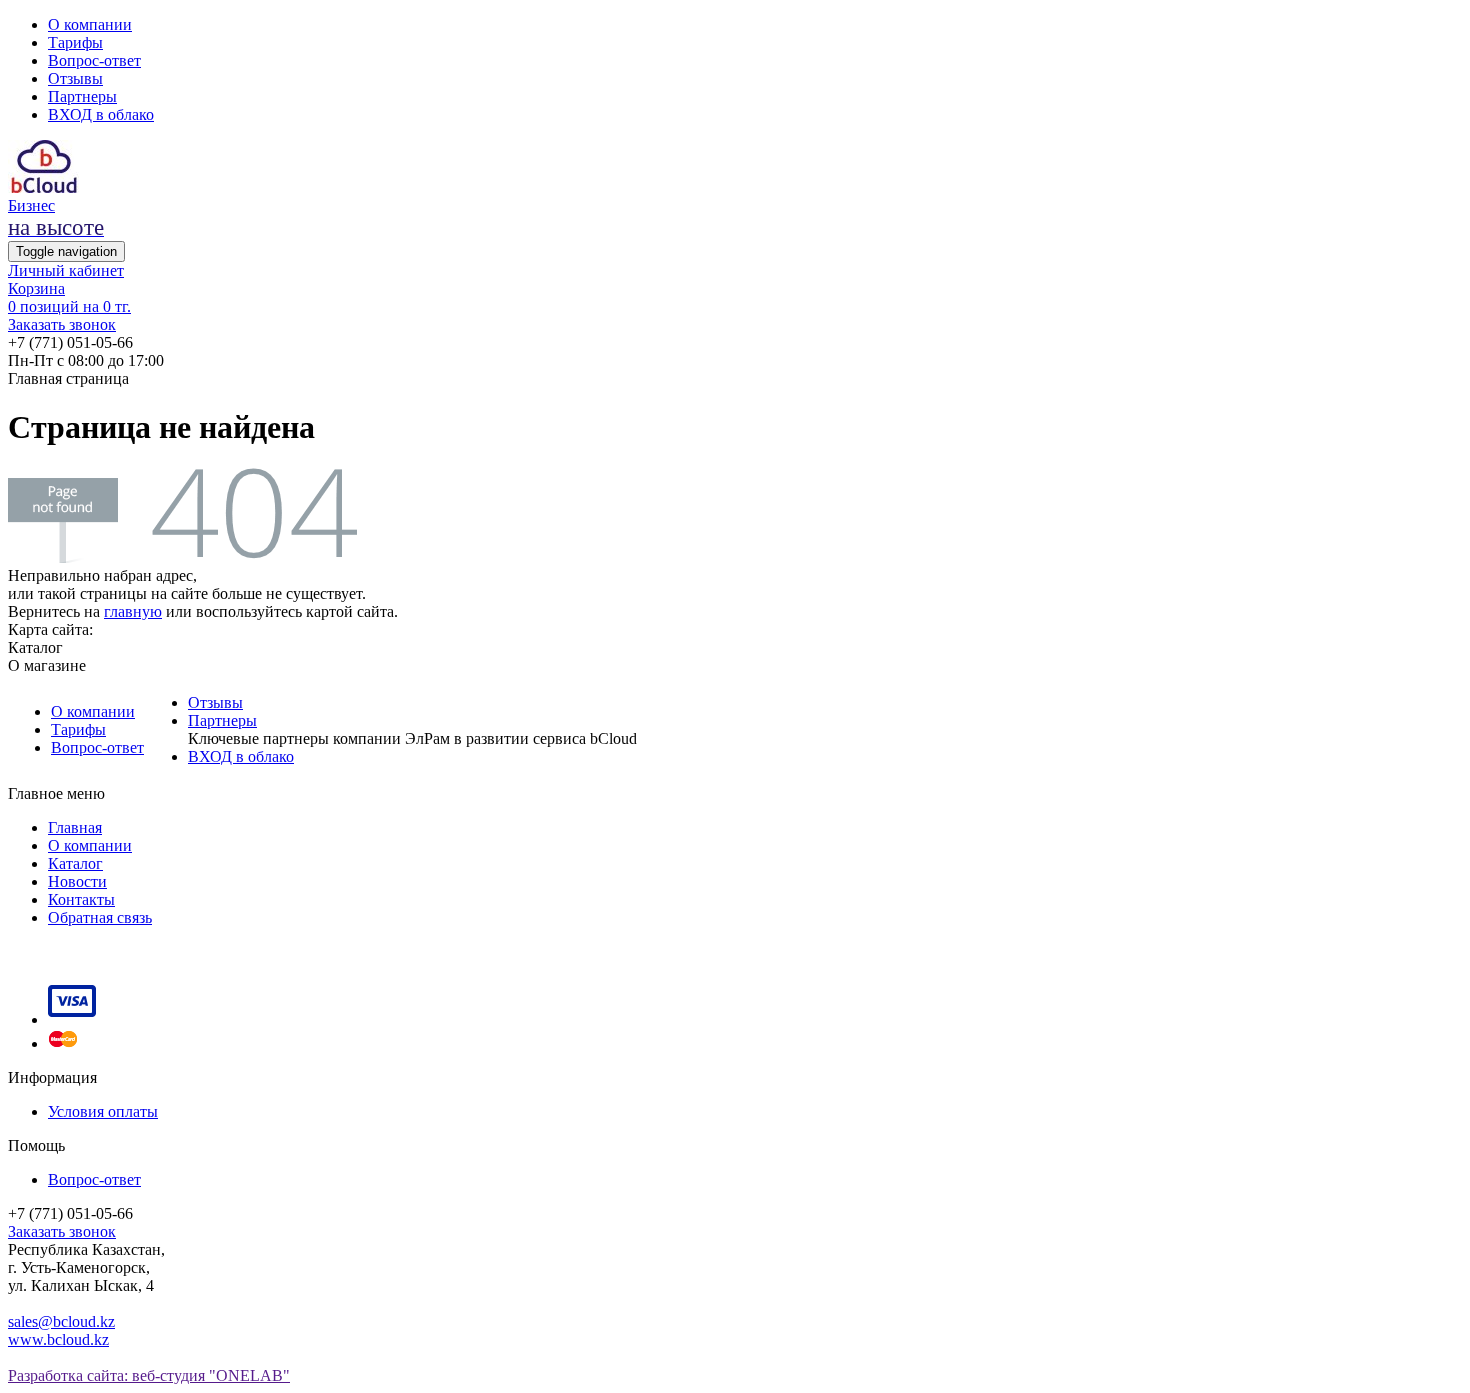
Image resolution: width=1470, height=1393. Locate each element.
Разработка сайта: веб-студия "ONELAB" (149, 1375)
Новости (77, 881)
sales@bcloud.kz (61, 1321)
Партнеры (82, 96)
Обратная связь (100, 917)
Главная (75, 827)
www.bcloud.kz (58, 1339)
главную (133, 611)
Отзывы (75, 78)
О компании (90, 24)
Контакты (81, 899)
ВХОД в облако (101, 114)
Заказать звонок (62, 324)
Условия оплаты (103, 1111)
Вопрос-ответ (94, 60)
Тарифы (75, 42)
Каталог (75, 863)
